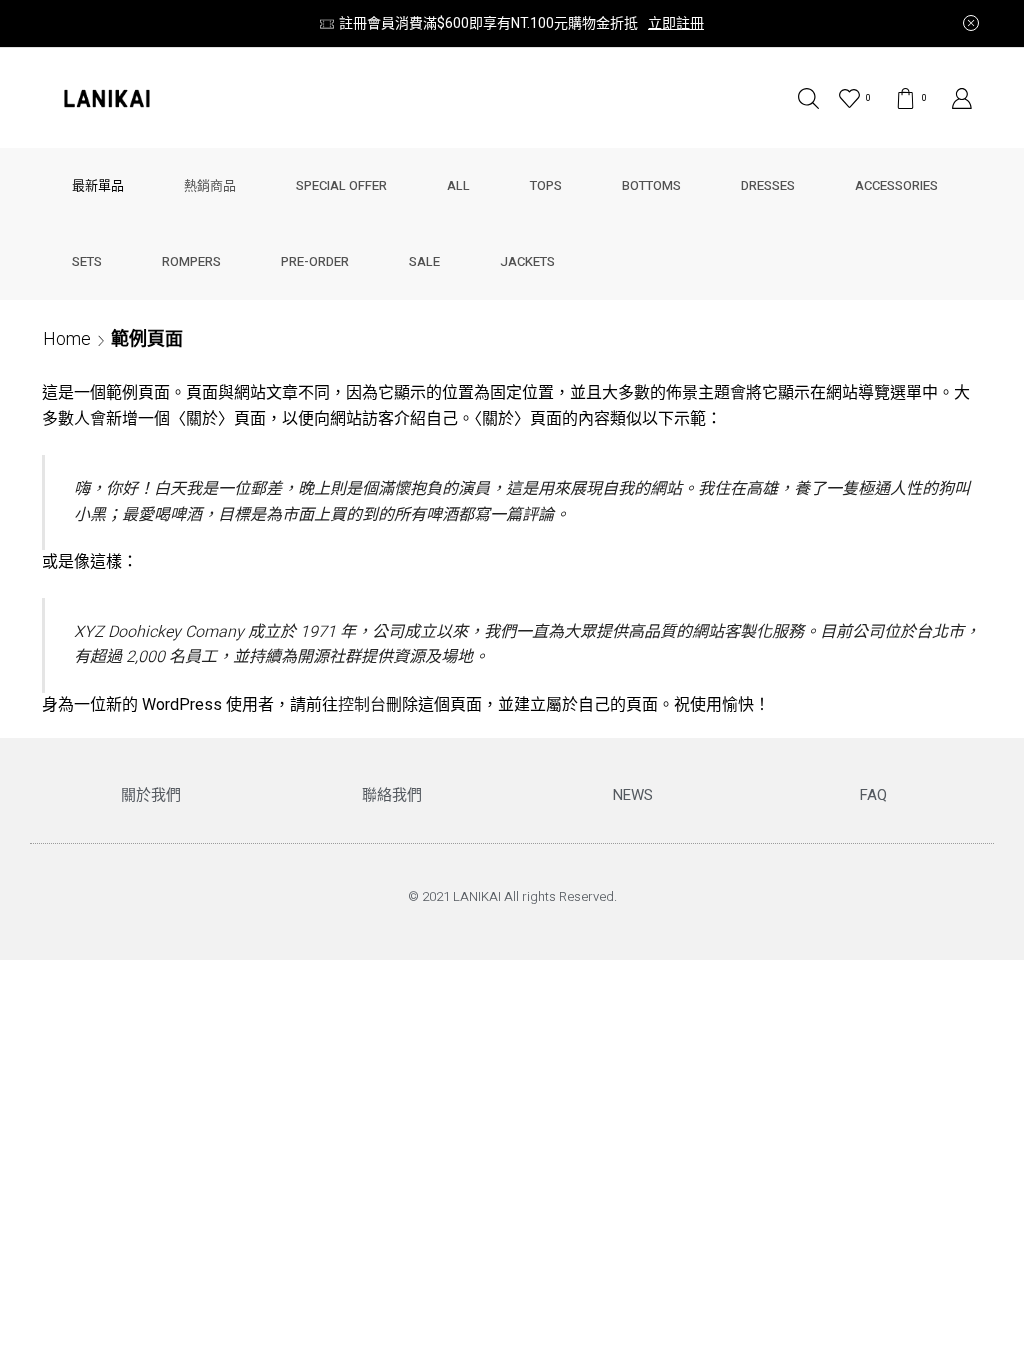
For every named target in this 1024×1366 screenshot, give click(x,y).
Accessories (896, 185)
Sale (424, 261)
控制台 (362, 705)
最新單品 (98, 185)
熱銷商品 (210, 185)
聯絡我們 (392, 795)
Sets (87, 261)
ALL (458, 185)
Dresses (768, 185)
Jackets (527, 261)
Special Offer (341, 185)
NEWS (633, 795)
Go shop (846, 23)
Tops (546, 185)
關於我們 (151, 795)
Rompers (191, 261)
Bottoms (651, 185)
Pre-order (315, 261)
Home (67, 338)
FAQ (873, 795)
